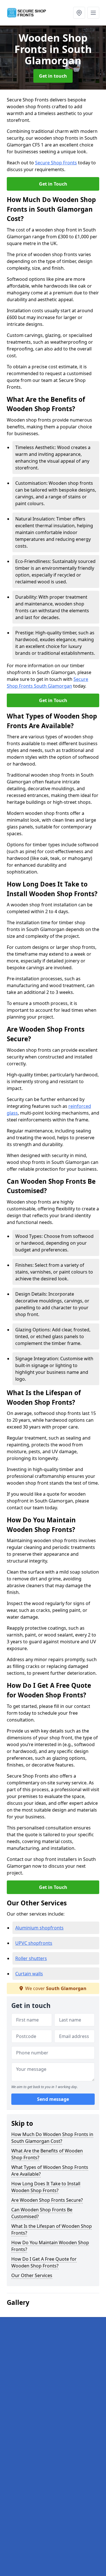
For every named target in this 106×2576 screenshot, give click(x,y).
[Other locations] (79, 13)
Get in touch (53, 76)
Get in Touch (53, 184)
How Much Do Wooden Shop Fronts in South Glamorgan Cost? (52, 2138)
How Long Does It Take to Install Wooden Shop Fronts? (46, 2187)
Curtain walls (29, 1974)
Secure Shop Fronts (56, 163)
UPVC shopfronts (34, 1943)
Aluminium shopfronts (39, 1928)
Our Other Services (32, 2275)
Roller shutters (31, 1958)
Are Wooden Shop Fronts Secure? (47, 2200)
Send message (53, 2099)
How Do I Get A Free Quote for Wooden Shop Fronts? (44, 2262)
